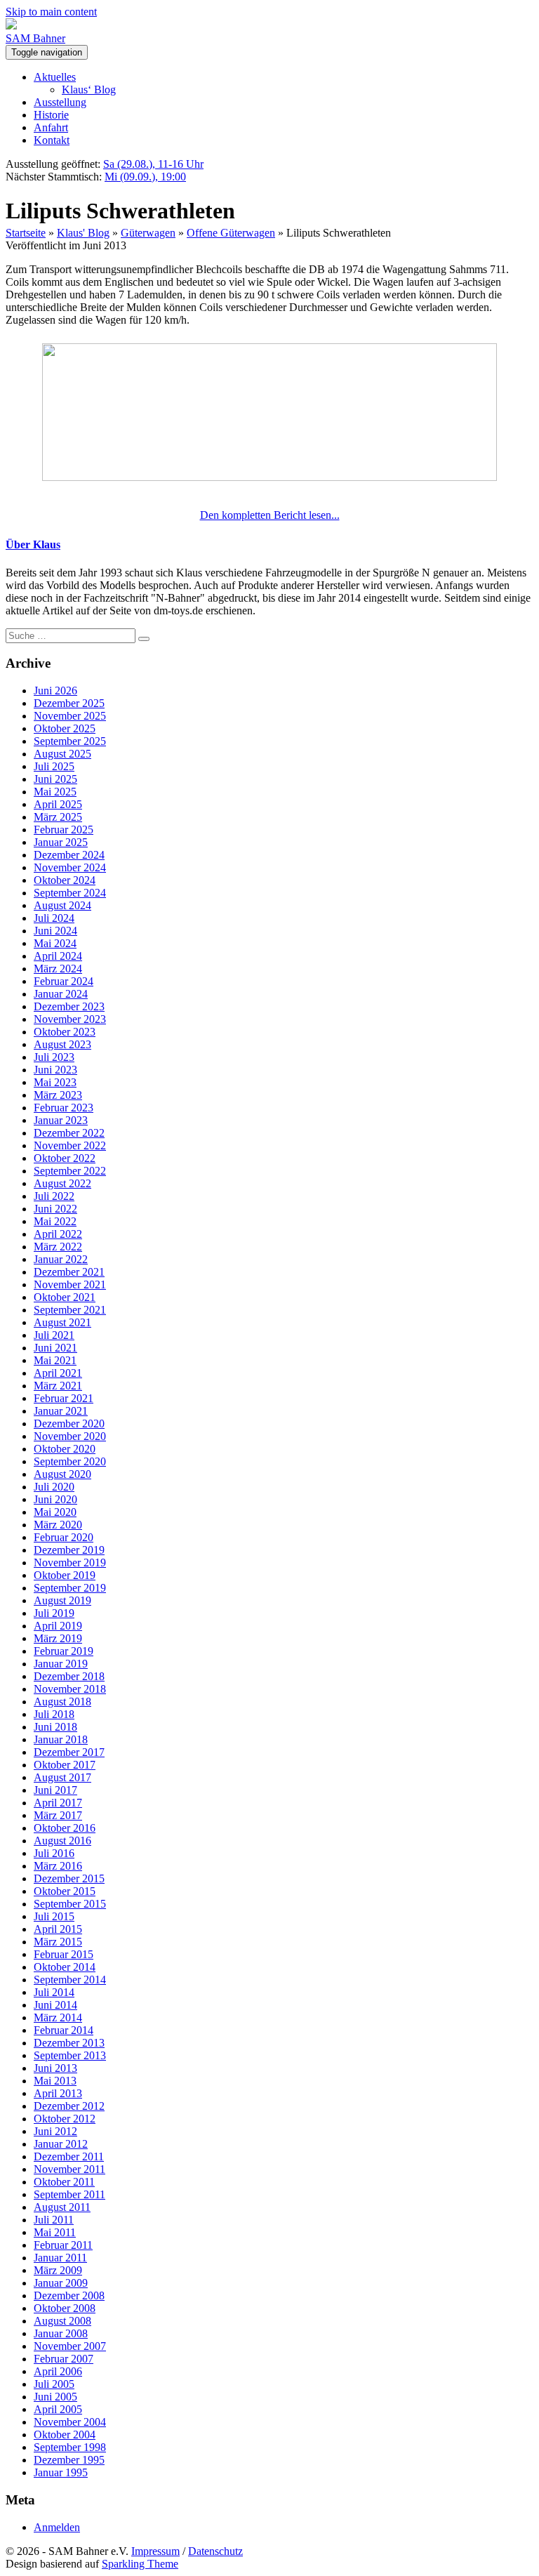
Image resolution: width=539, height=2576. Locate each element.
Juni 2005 (55, 2397)
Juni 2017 (55, 1790)
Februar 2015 (64, 1954)
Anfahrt (51, 127)
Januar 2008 (61, 2333)
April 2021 (58, 1373)
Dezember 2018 (69, 1676)
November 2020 (70, 1436)
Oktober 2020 (65, 1449)
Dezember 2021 (69, 1272)
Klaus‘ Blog (89, 90)
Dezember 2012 (69, 2106)
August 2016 (62, 1841)
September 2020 (70, 1461)
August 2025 (62, 754)
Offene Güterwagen (231, 233)
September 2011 (69, 2194)
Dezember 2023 (69, 1006)
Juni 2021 (55, 1348)
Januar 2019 (61, 1664)
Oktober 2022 (65, 1158)
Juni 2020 (55, 1499)
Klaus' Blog (83, 233)
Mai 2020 (55, 1512)
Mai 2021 (55, 1360)
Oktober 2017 (65, 1765)
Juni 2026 (55, 691)
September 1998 (70, 2447)
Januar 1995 (61, 2472)
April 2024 (58, 956)
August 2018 (62, 1702)
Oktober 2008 (65, 2308)
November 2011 (69, 2169)
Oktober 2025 (65, 728)
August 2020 (62, 1474)
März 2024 (58, 969)
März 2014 (58, 2017)
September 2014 (70, 1980)
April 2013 (58, 2093)
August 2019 (62, 1600)
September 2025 (70, 741)
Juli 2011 (54, 2220)
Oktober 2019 (65, 1575)
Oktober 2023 (65, 1032)
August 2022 (62, 1183)
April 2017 (58, 1803)
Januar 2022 (61, 1259)
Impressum (155, 2551)
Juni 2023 (55, 1070)
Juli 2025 (54, 766)
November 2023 (70, 1019)
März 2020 (58, 1525)
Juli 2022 (54, 1196)
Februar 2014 (64, 2030)
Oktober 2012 (65, 2119)
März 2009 (58, 2270)
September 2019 (70, 1588)
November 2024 (70, 867)
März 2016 (58, 1866)
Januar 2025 (61, 842)
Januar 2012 (61, 2144)
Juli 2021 (54, 1335)
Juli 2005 (54, 2384)
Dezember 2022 (69, 1133)
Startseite (26, 233)
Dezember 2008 (69, 2296)
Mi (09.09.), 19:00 (145, 177)
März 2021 (58, 1386)
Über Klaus (33, 544)
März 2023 (58, 1095)
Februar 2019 (64, 1651)
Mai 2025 (55, 792)
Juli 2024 (54, 918)
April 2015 (58, 1929)
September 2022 (70, 1171)
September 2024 (70, 893)
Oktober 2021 (65, 1297)
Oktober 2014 (65, 1967)
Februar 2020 (64, 1537)
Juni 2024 (55, 931)
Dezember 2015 (69, 1878)
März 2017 (58, 1815)
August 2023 (62, 1044)
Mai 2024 (55, 943)
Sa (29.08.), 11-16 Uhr (153, 164)
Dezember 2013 (69, 2043)
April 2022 (58, 1234)
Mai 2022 (55, 1221)
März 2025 (58, 817)
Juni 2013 (55, 2068)
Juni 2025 (55, 779)
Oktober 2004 (65, 2435)
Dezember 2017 (69, 1752)
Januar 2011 (60, 2258)
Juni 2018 (55, 1727)
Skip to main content (51, 12)
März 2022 (58, 1247)
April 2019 (58, 1626)
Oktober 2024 (65, 880)
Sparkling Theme (140, 2564)
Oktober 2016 (65, 1828)
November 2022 (70, 1145)
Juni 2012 (55, 2131)
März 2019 (58, 1638)
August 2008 (62, 2321)
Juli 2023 (54, 1057)
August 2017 (62, 1777)
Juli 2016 (54, 1853)
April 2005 (58, 2409)
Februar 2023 (64, 1108)
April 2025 (58, 804)
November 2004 (70, 2422)
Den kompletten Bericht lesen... (270, 515)
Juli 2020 (54, 1487)
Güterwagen (148, 233)
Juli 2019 (54, 1613)
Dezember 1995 (69, 2460)
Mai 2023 (55, 1082)
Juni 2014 (55, 2005)
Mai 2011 (55, 2232)
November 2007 (70, 2346)
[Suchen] (144, 639)
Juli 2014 (54, 1992)
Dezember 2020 (69, 1424)
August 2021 (62, 1322)
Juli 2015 (54, 1916)
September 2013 (70, 2055)
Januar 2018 (61, 1739)
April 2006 (58, 2371)
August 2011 (62, 2207)
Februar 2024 (64, 981)
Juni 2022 (55, 1209)
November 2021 (70, 1284)
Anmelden (57, 2527)
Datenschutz (215, 2551)
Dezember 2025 (69, 703)
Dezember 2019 (69, 1550)
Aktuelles (55, 77)
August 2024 (62, 905)
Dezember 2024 (69, 855)
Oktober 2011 (64, 2182)
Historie (51, 115)
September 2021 (70, 1310)
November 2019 (70, 1563)
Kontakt (52, 140)
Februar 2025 (64, 830)
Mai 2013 (55, 2081)
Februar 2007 (64, 2359)
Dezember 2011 (69, 2156)
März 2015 (58, 1942)
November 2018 (70, 1689)
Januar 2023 (61, 1120)
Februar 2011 (63, 2245)
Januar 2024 (61, 994)
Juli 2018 (54, 1714)
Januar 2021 (61, 1411)
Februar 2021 (64, 1398)
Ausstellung (60, 102)
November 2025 (70, 716)
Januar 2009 (61, 2283)
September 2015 (70, 1904)
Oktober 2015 (65, 1891)
